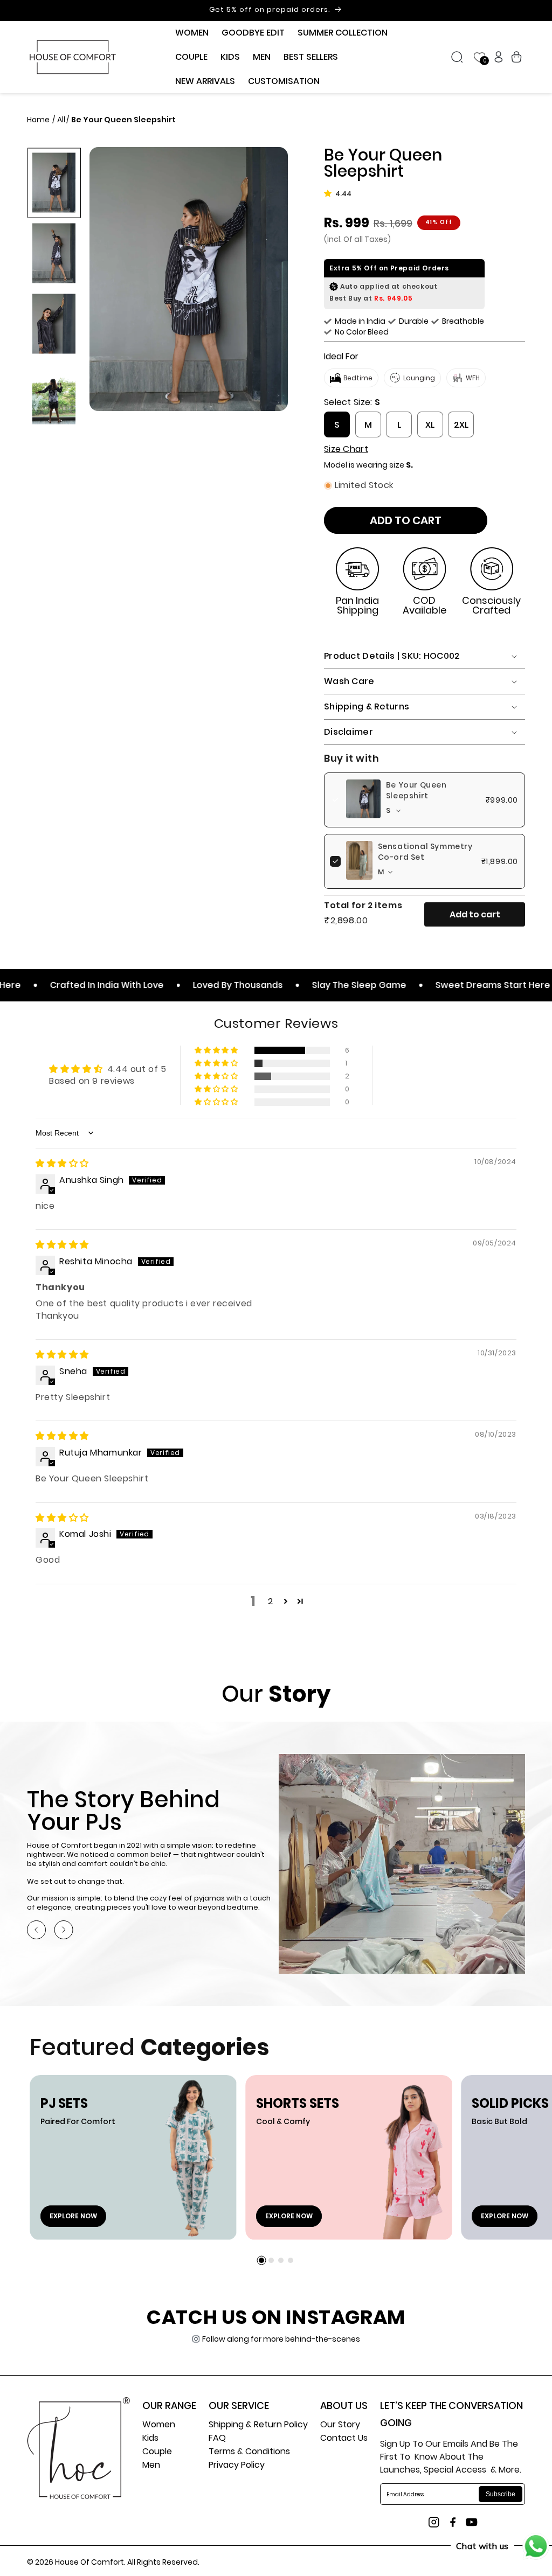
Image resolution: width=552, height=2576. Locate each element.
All (61, 120)
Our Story (340, 2425)
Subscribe (501, 2494)
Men (151, 2466)
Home (39, 120)
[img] (62, 1163)
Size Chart (346, 449)
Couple (157, 2452)
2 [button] (271, 1601)
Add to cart (475, 914)
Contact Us (344, 2439)
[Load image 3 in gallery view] (54, 323)
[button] (192, 33)
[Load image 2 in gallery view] (54, 253)
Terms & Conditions (249, 2452)
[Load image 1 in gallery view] (54, 182)
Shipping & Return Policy (258, 2425)
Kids (150, 2439)
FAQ (217, 2439)
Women (159, 2425)
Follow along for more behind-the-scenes (281, 2339)
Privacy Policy (237, 2466)
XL (430, 425)
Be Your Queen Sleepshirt (416, 790)
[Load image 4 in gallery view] (54, 394)
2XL (461, 425)
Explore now (73, 2216)
